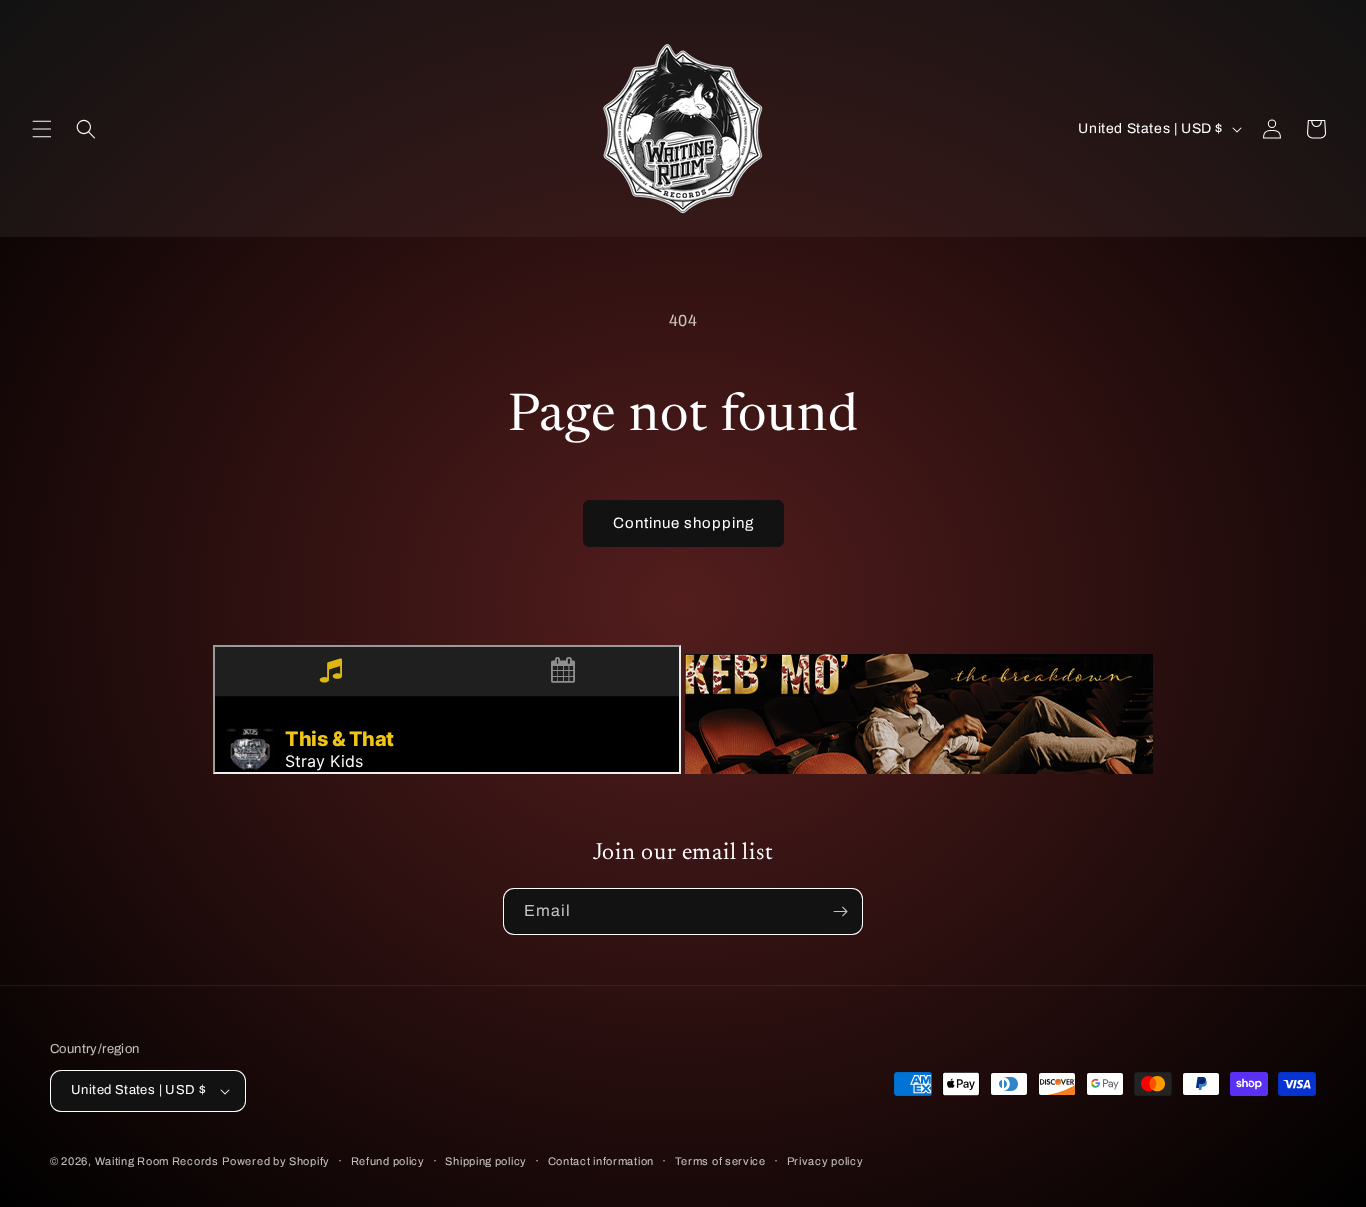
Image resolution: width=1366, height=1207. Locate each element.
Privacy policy (825, 1161)
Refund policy (388, 1161)
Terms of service (720, 1161)
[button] (42, 129)
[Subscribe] (840, 911)
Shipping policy (486, 1161)
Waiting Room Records (157, 1161)
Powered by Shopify (276, 1161)
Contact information (601, 1161)
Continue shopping (683, 523)
